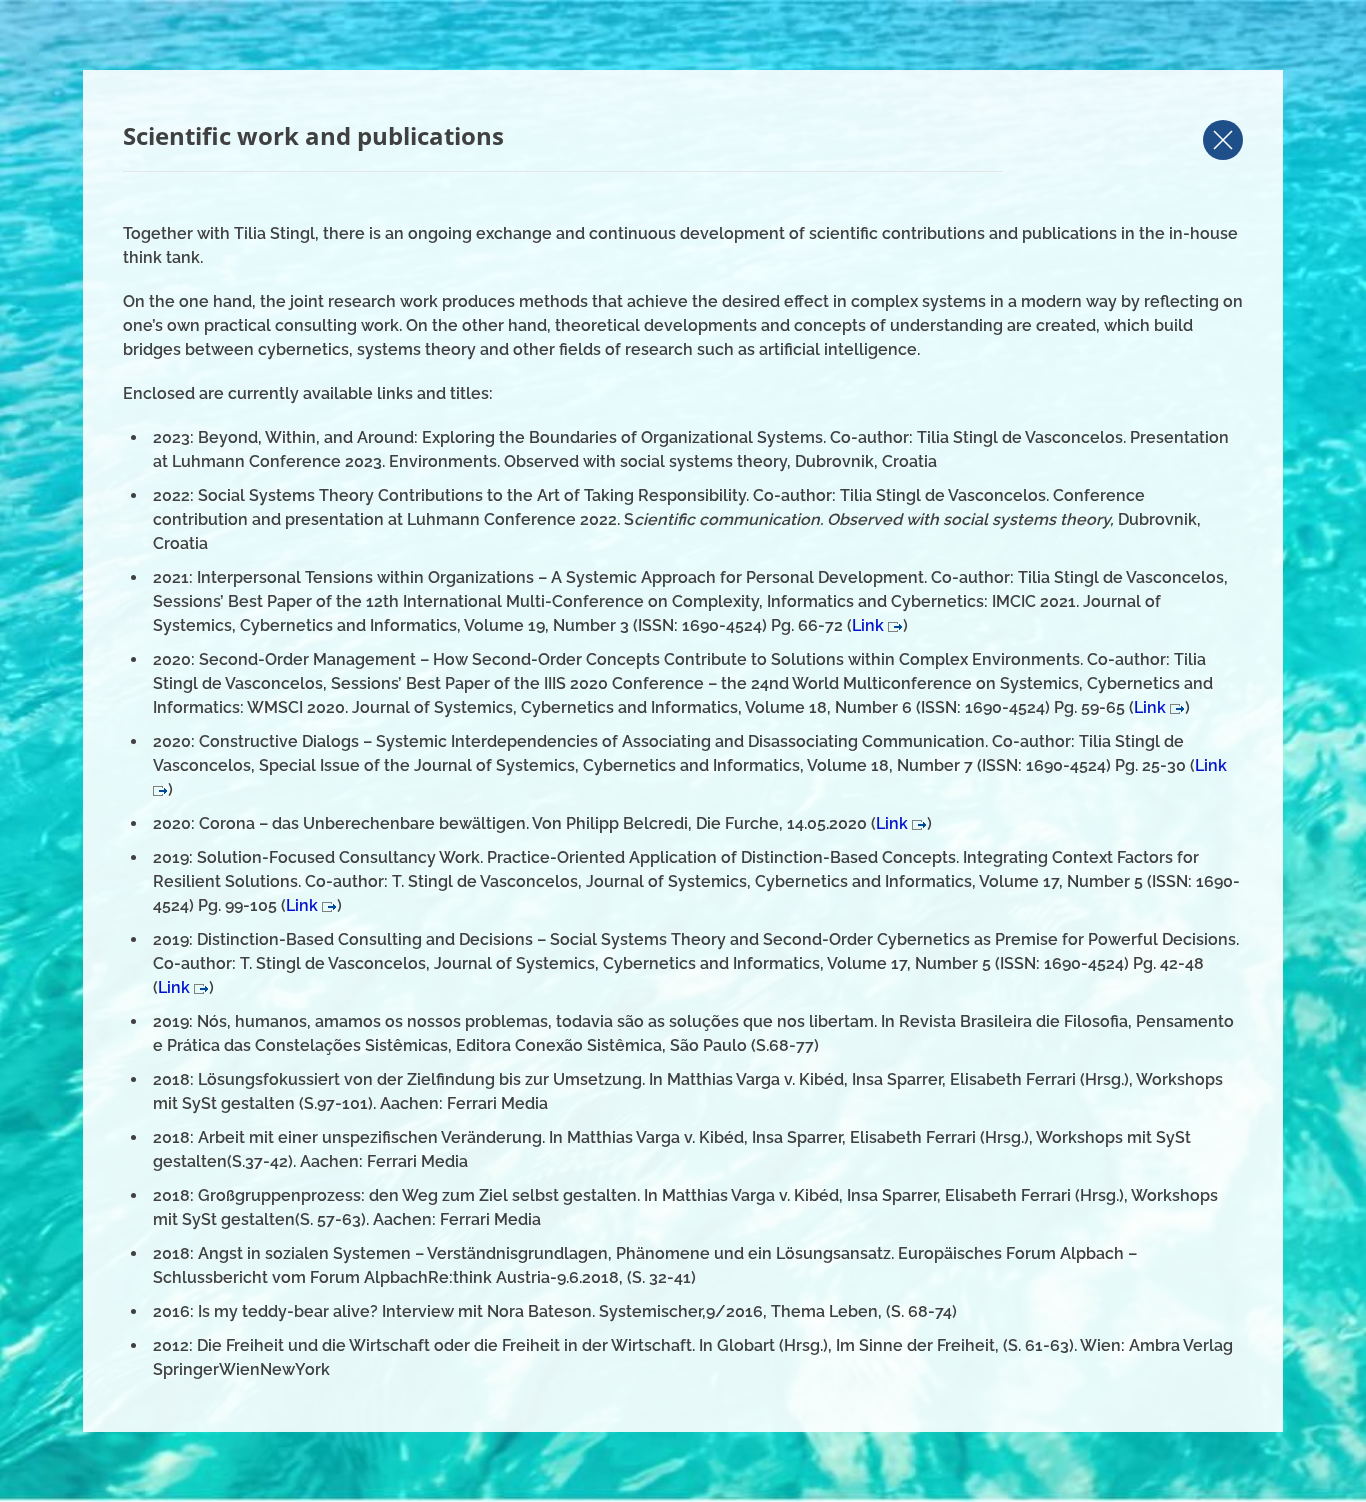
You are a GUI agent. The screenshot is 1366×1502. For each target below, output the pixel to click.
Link (870, 625)
